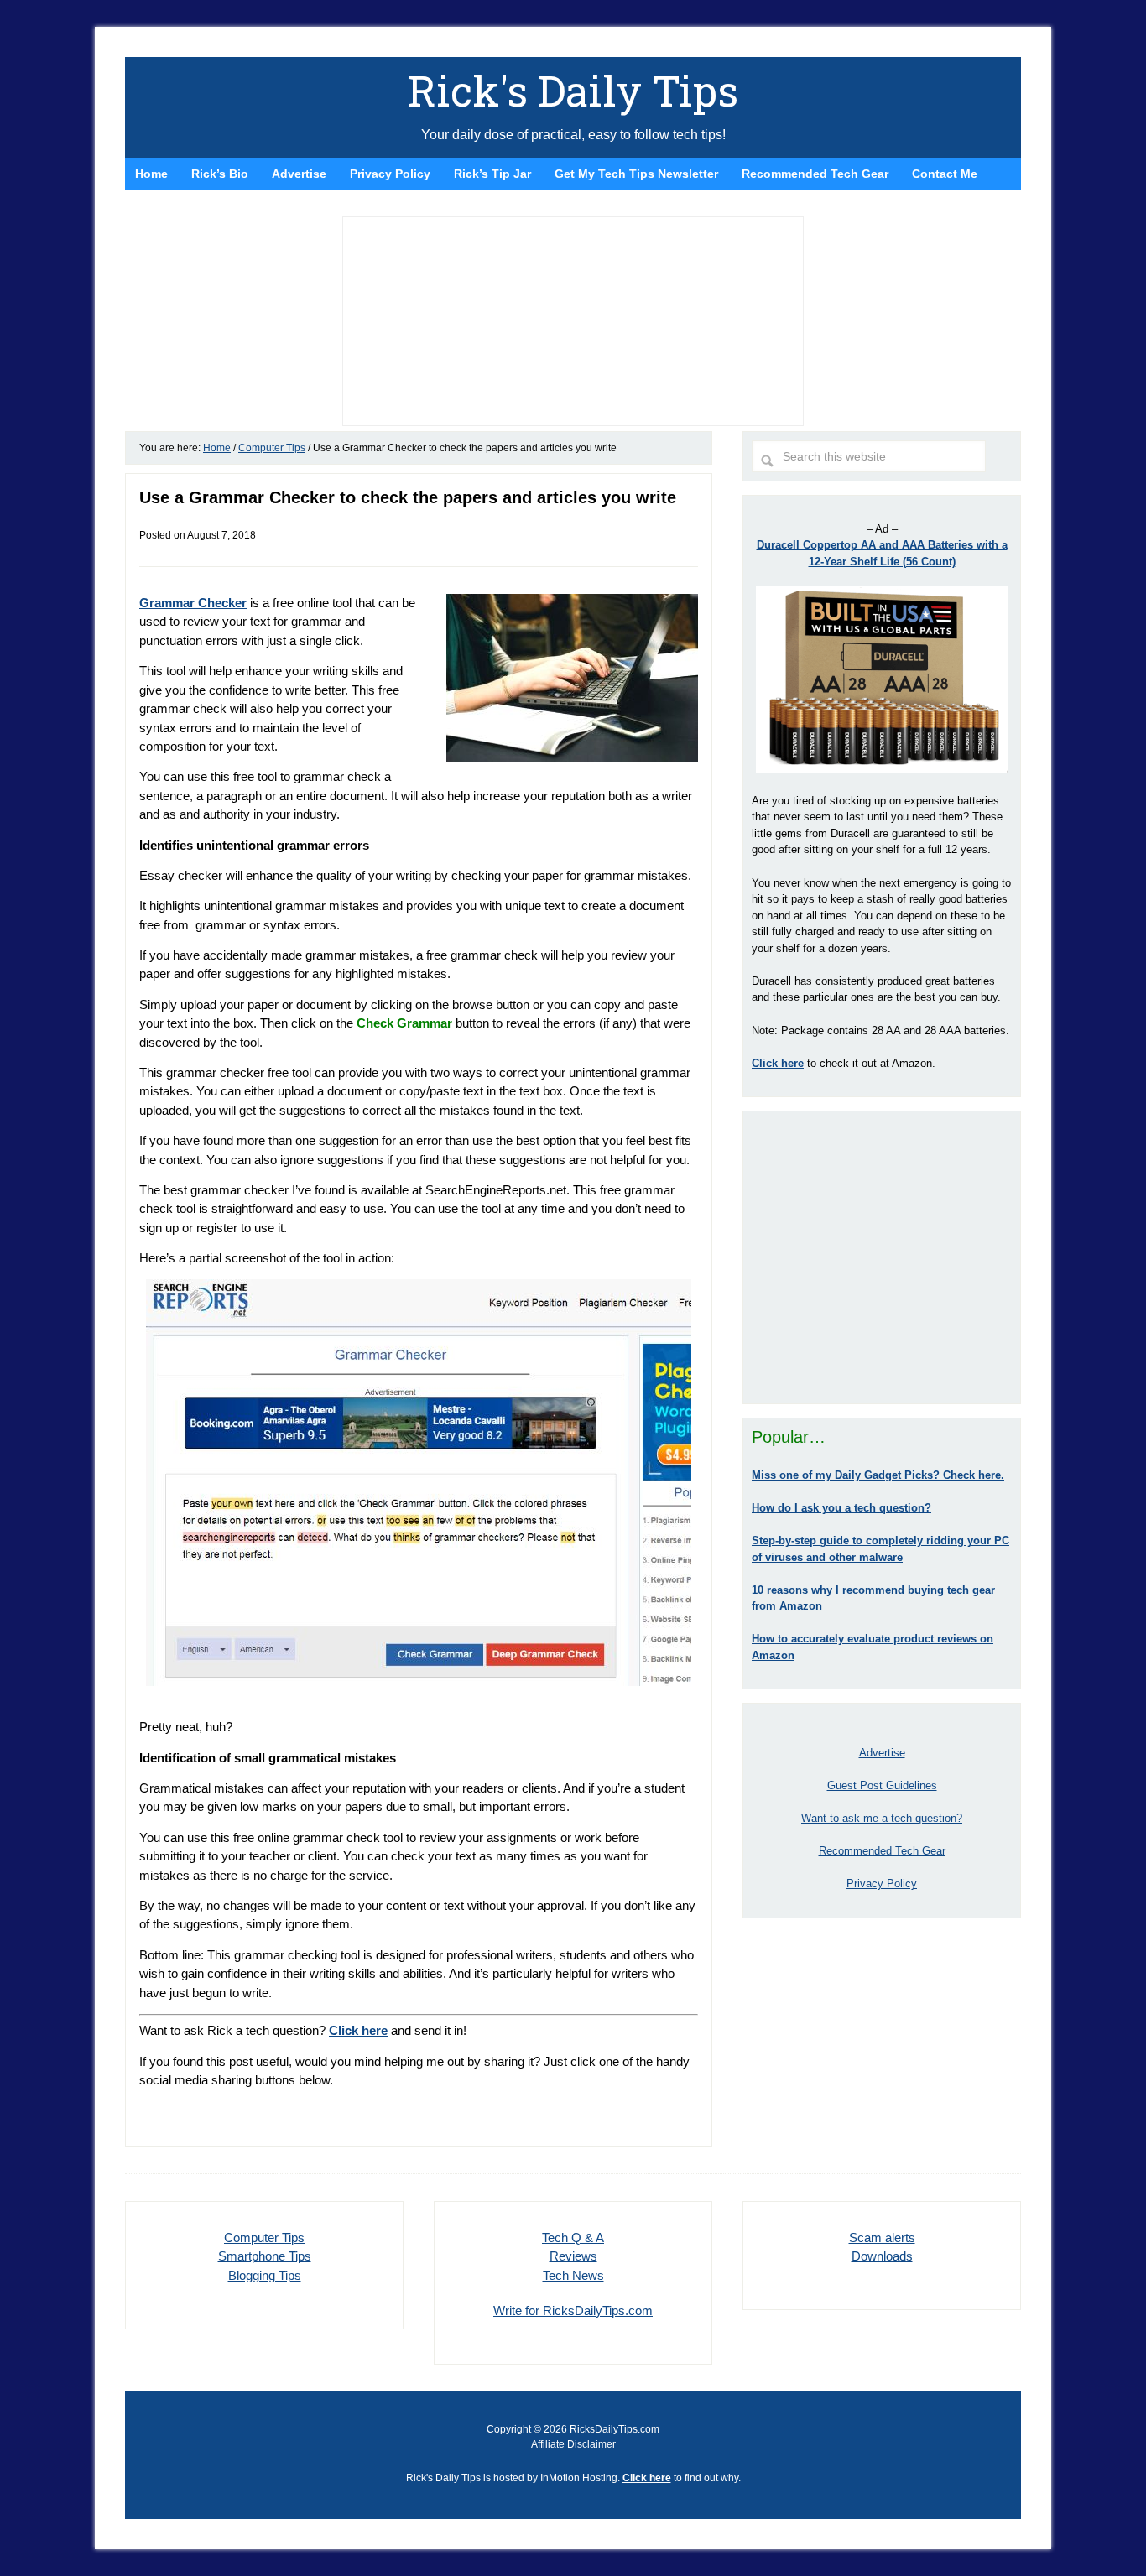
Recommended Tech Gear (882, 1851)
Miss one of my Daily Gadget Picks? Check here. (878, 1475)
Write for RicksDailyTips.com (573, 2311)
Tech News (573, 2275)
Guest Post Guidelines (882, 1785)
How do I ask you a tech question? (841, 1508)
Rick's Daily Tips (573, 91)
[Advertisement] (882, 1257)
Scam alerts (882, 2238)
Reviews (573, 2256)
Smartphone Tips (265, 2256)
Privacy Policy (882, 1884)
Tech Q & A (573, 2238)
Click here (358, 2030)
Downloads (882, 2256)
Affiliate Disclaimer (573, 2444)
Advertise (882, 1753)
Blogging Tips (265, 2275)
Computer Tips (264, 2238)
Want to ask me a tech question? (882, 1818)
